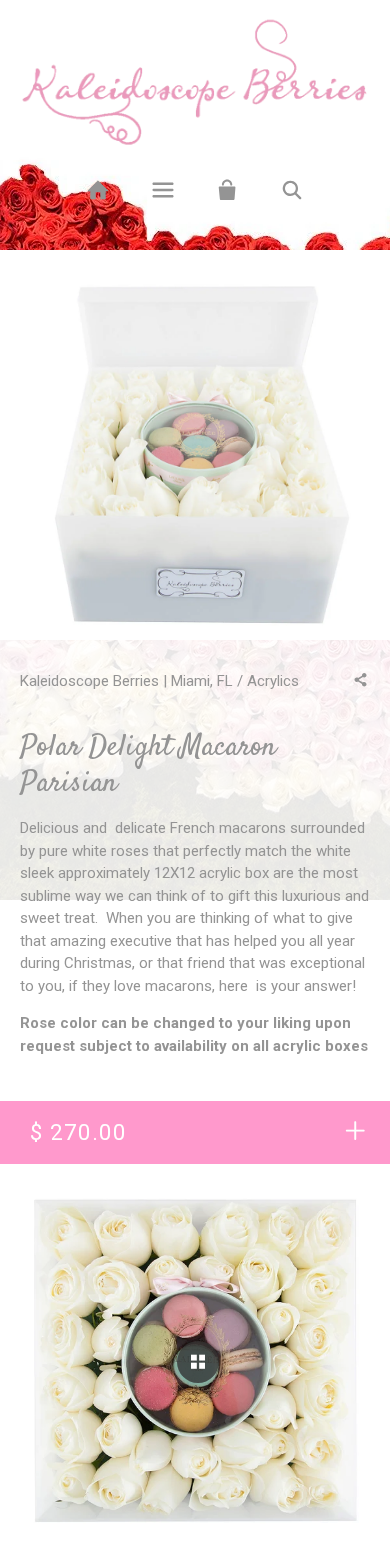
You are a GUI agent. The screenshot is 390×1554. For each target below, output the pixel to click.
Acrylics (273, 681)
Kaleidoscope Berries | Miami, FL (126, 681)
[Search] (292, 190)
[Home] (97, 190)
